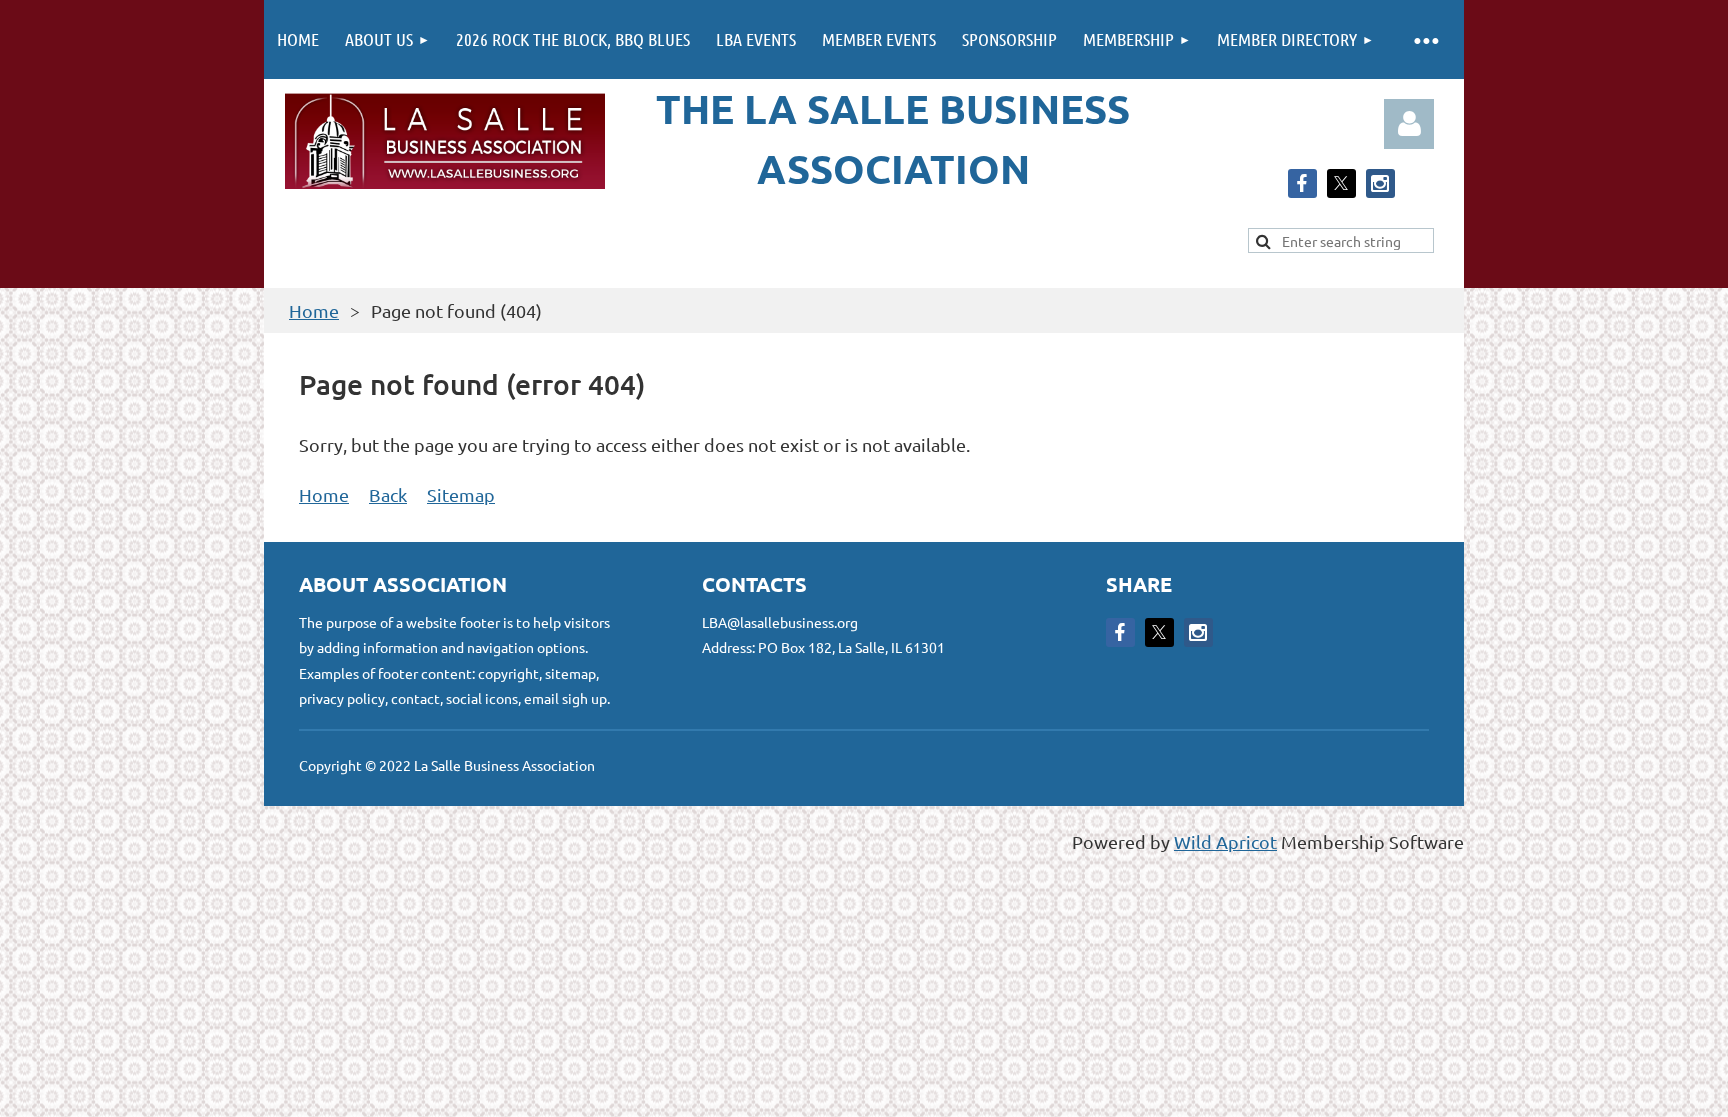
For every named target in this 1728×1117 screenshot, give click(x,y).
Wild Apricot (1225, 841)
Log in (1409, 124)
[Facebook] (1302, 183)
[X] (1341, 183)
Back (388, 494)
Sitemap (461, 494)
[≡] (1425, 39)
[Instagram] (1380, 183)
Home (314, 310)
